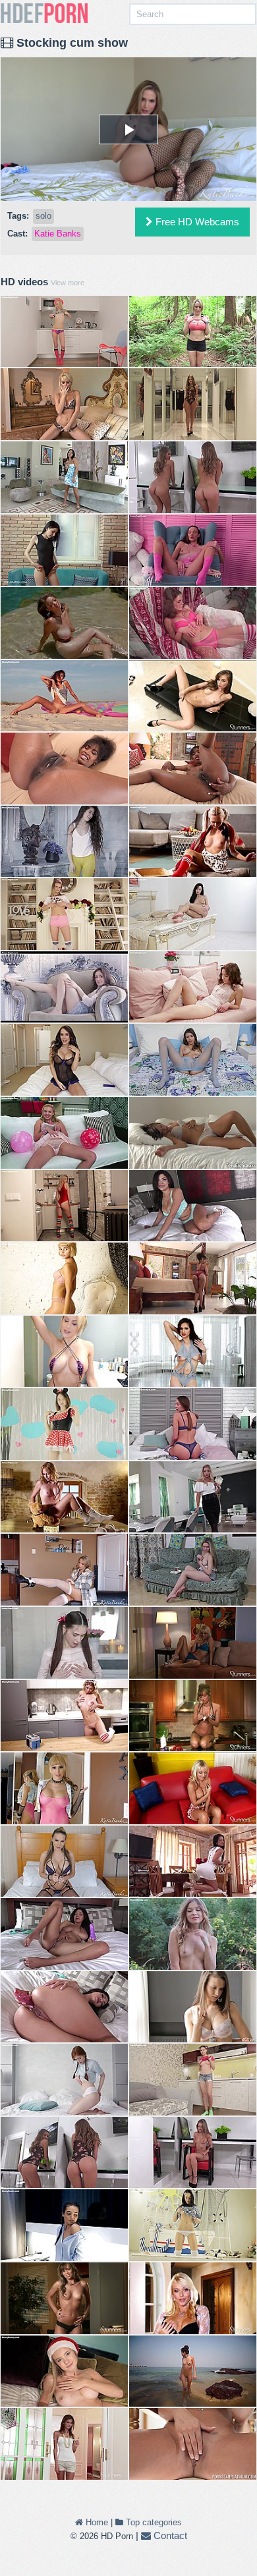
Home (96, 2522)
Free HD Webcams (196, 222)
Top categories (153, 2522)
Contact (169, 2535)
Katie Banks (58, 234)
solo (43, 216)
